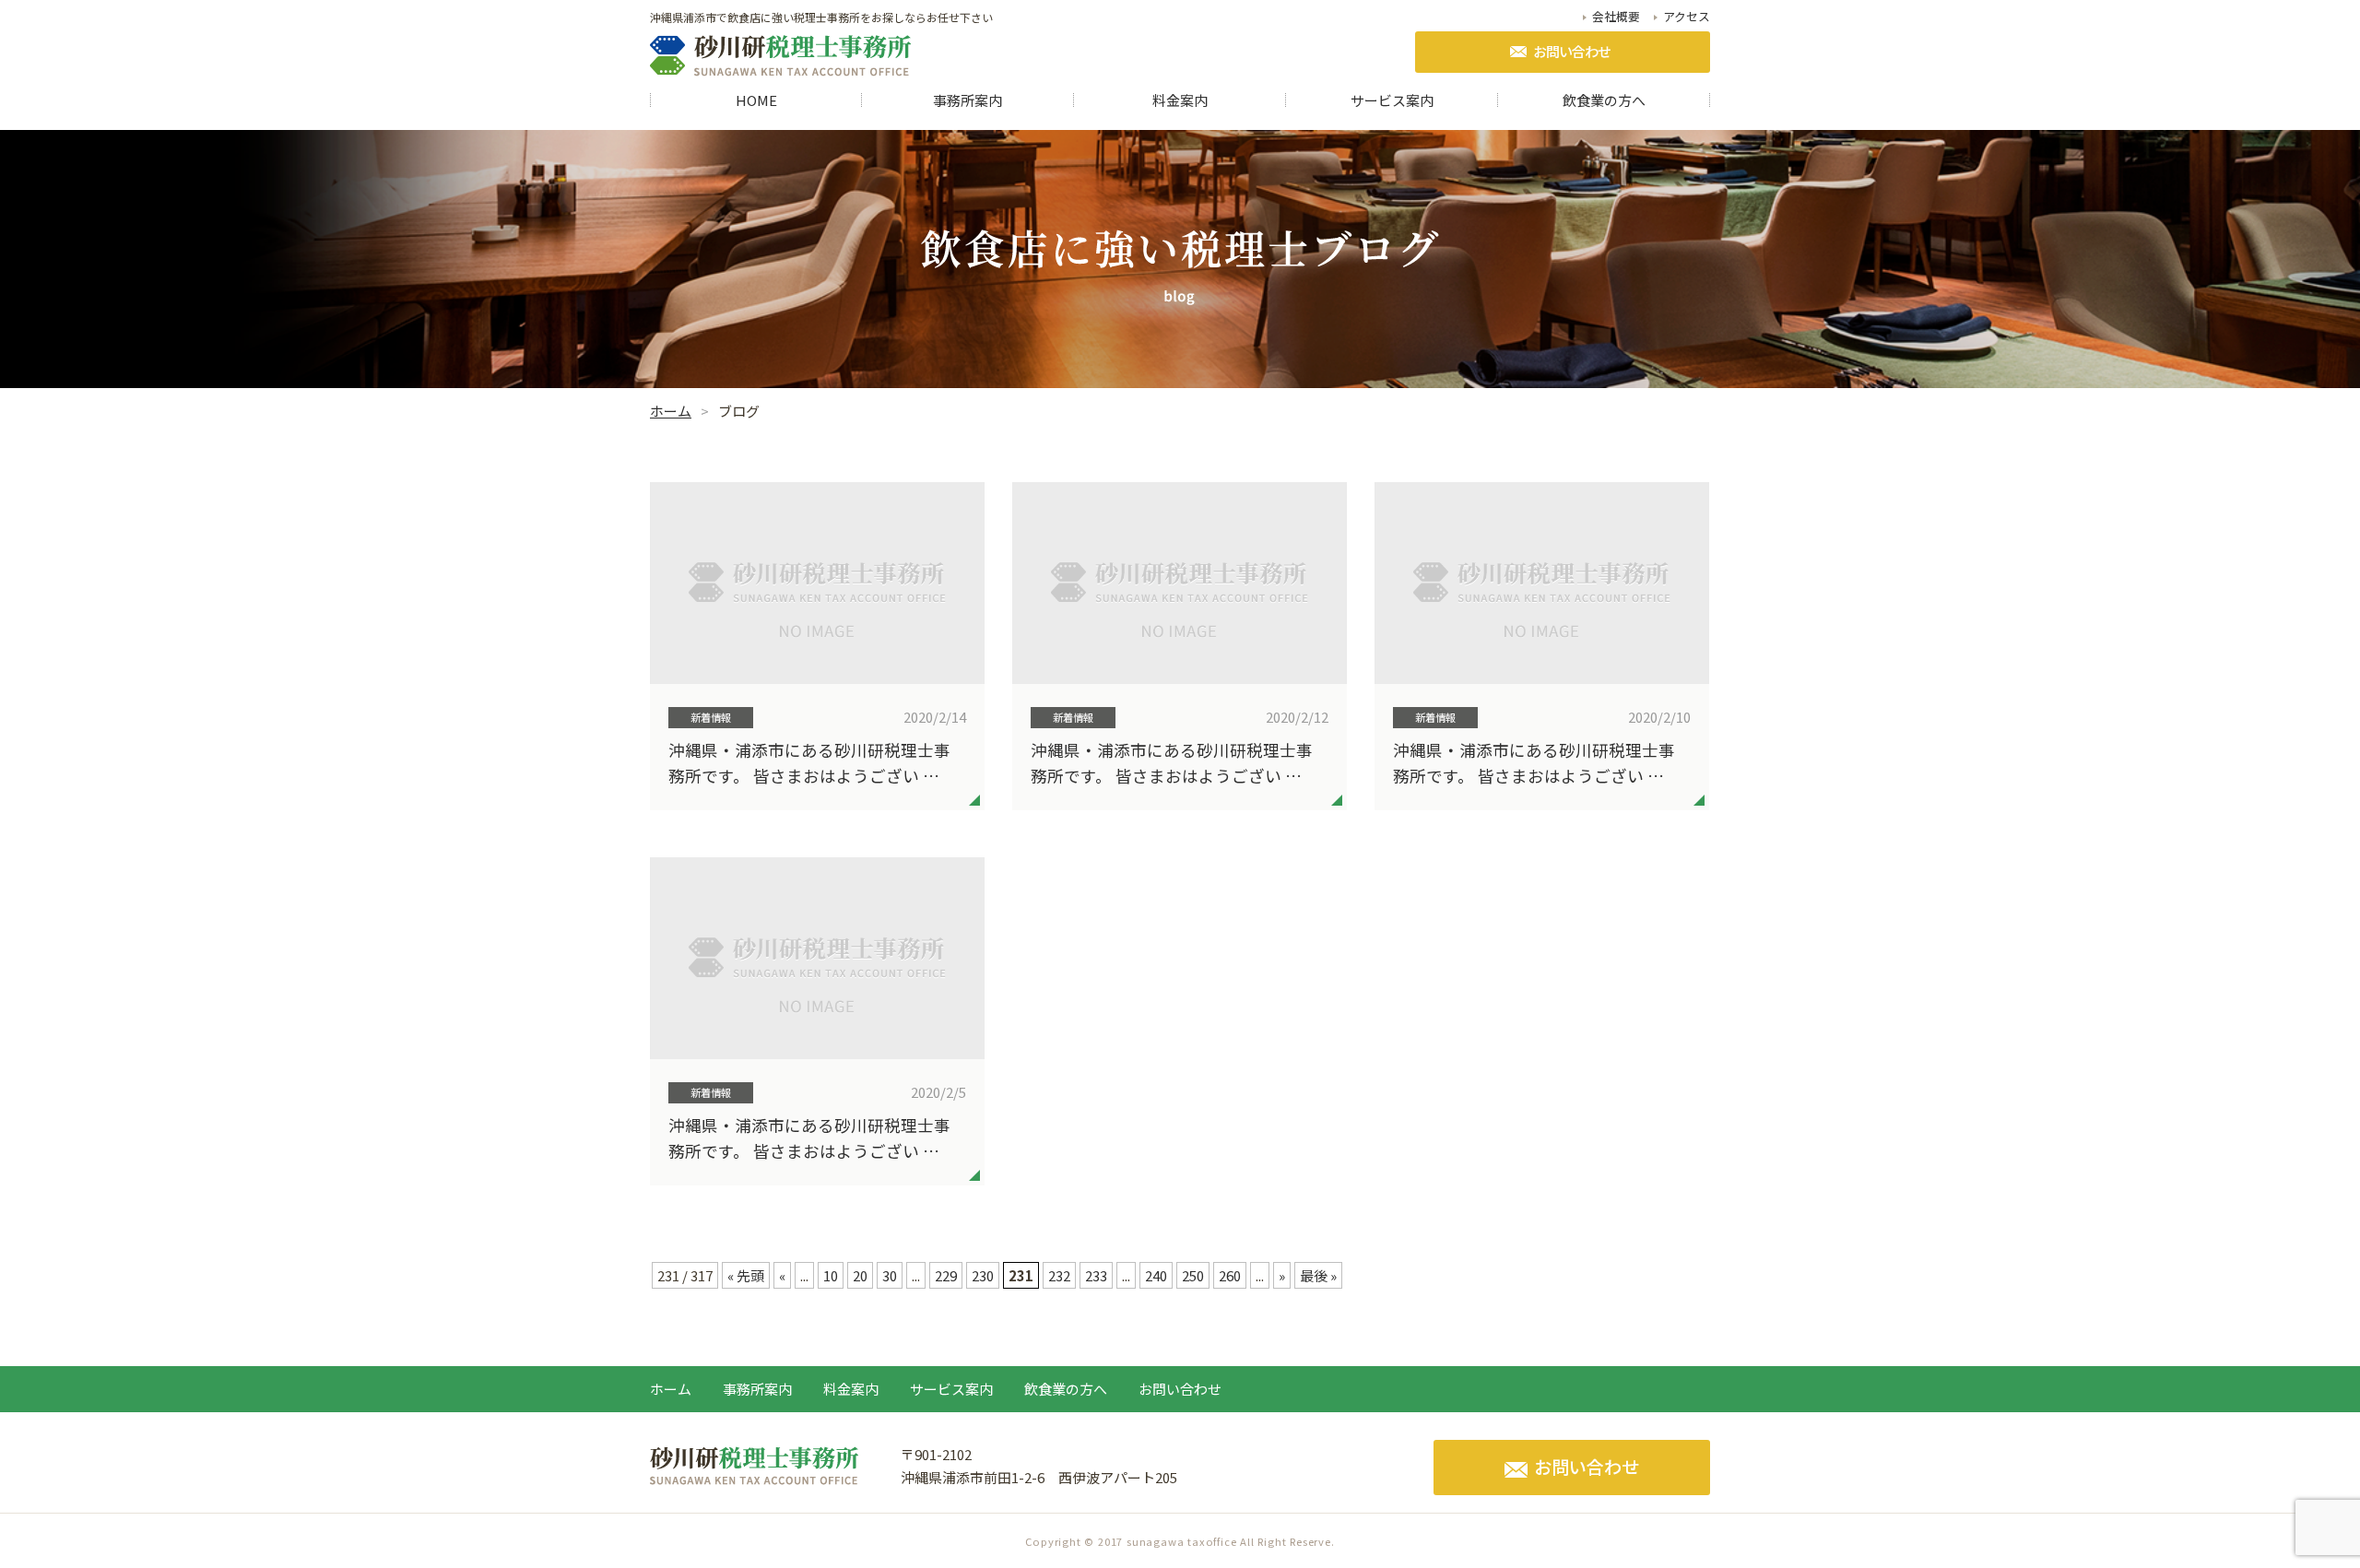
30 (890, 1275)
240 (1156, 1275)
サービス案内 (1392, 100)
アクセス (1687, 17)
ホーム (671, 1389)
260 (1230, 1275)
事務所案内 (968, 100)
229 (946, 1275)
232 (1059, 1275)
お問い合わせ (1572, 51)
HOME (756, 100)
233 (1096, 1275)
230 (983, 1275)
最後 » (1318, 1275)
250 (1193, 1275)
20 (860, 1275)
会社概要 (1616, 17)
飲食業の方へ (1604, 100)
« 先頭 (746, 1275)
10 (831, 1275)
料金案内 (1180, 100)
